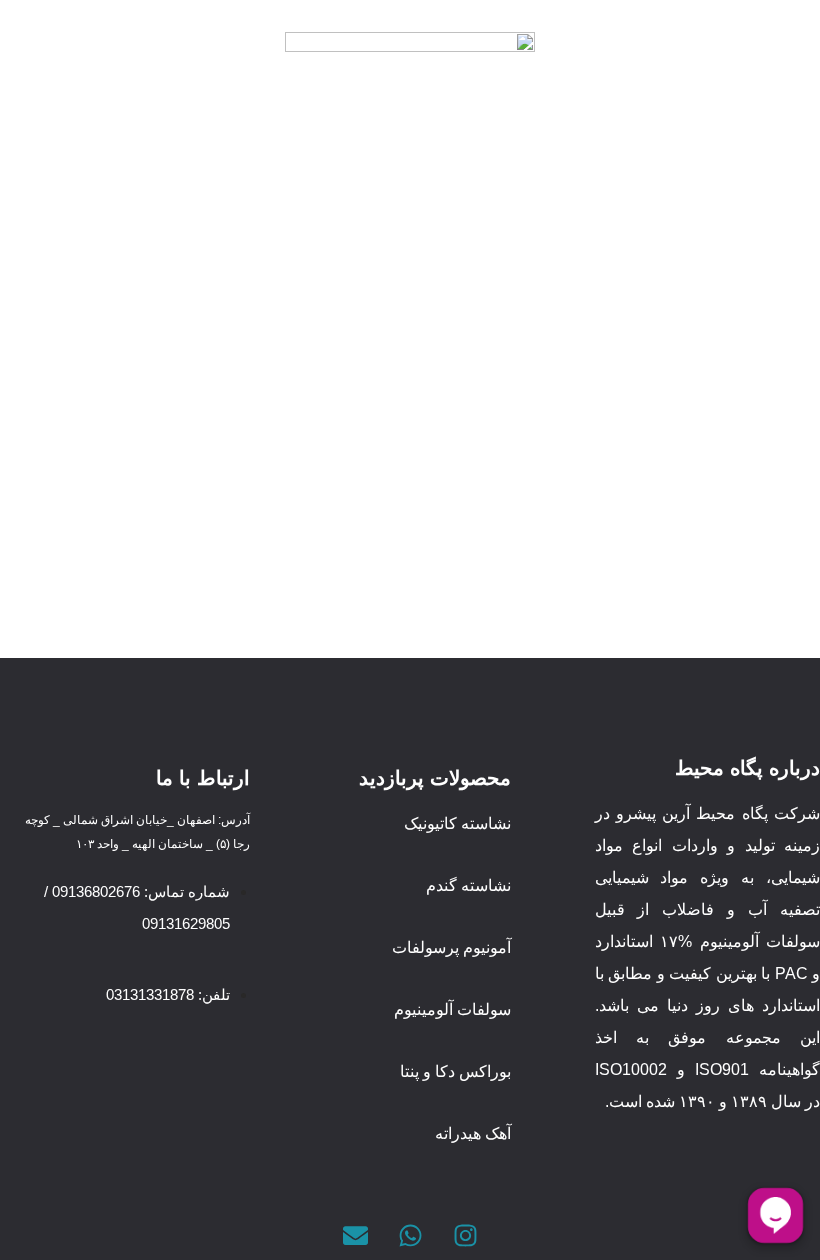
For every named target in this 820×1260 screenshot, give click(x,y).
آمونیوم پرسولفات (451, 947)
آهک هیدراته (473, 1133)
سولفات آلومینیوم (452, 1009)
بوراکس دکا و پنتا (455, 1071)
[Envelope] (355, 1235)
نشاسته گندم (468, 885)
